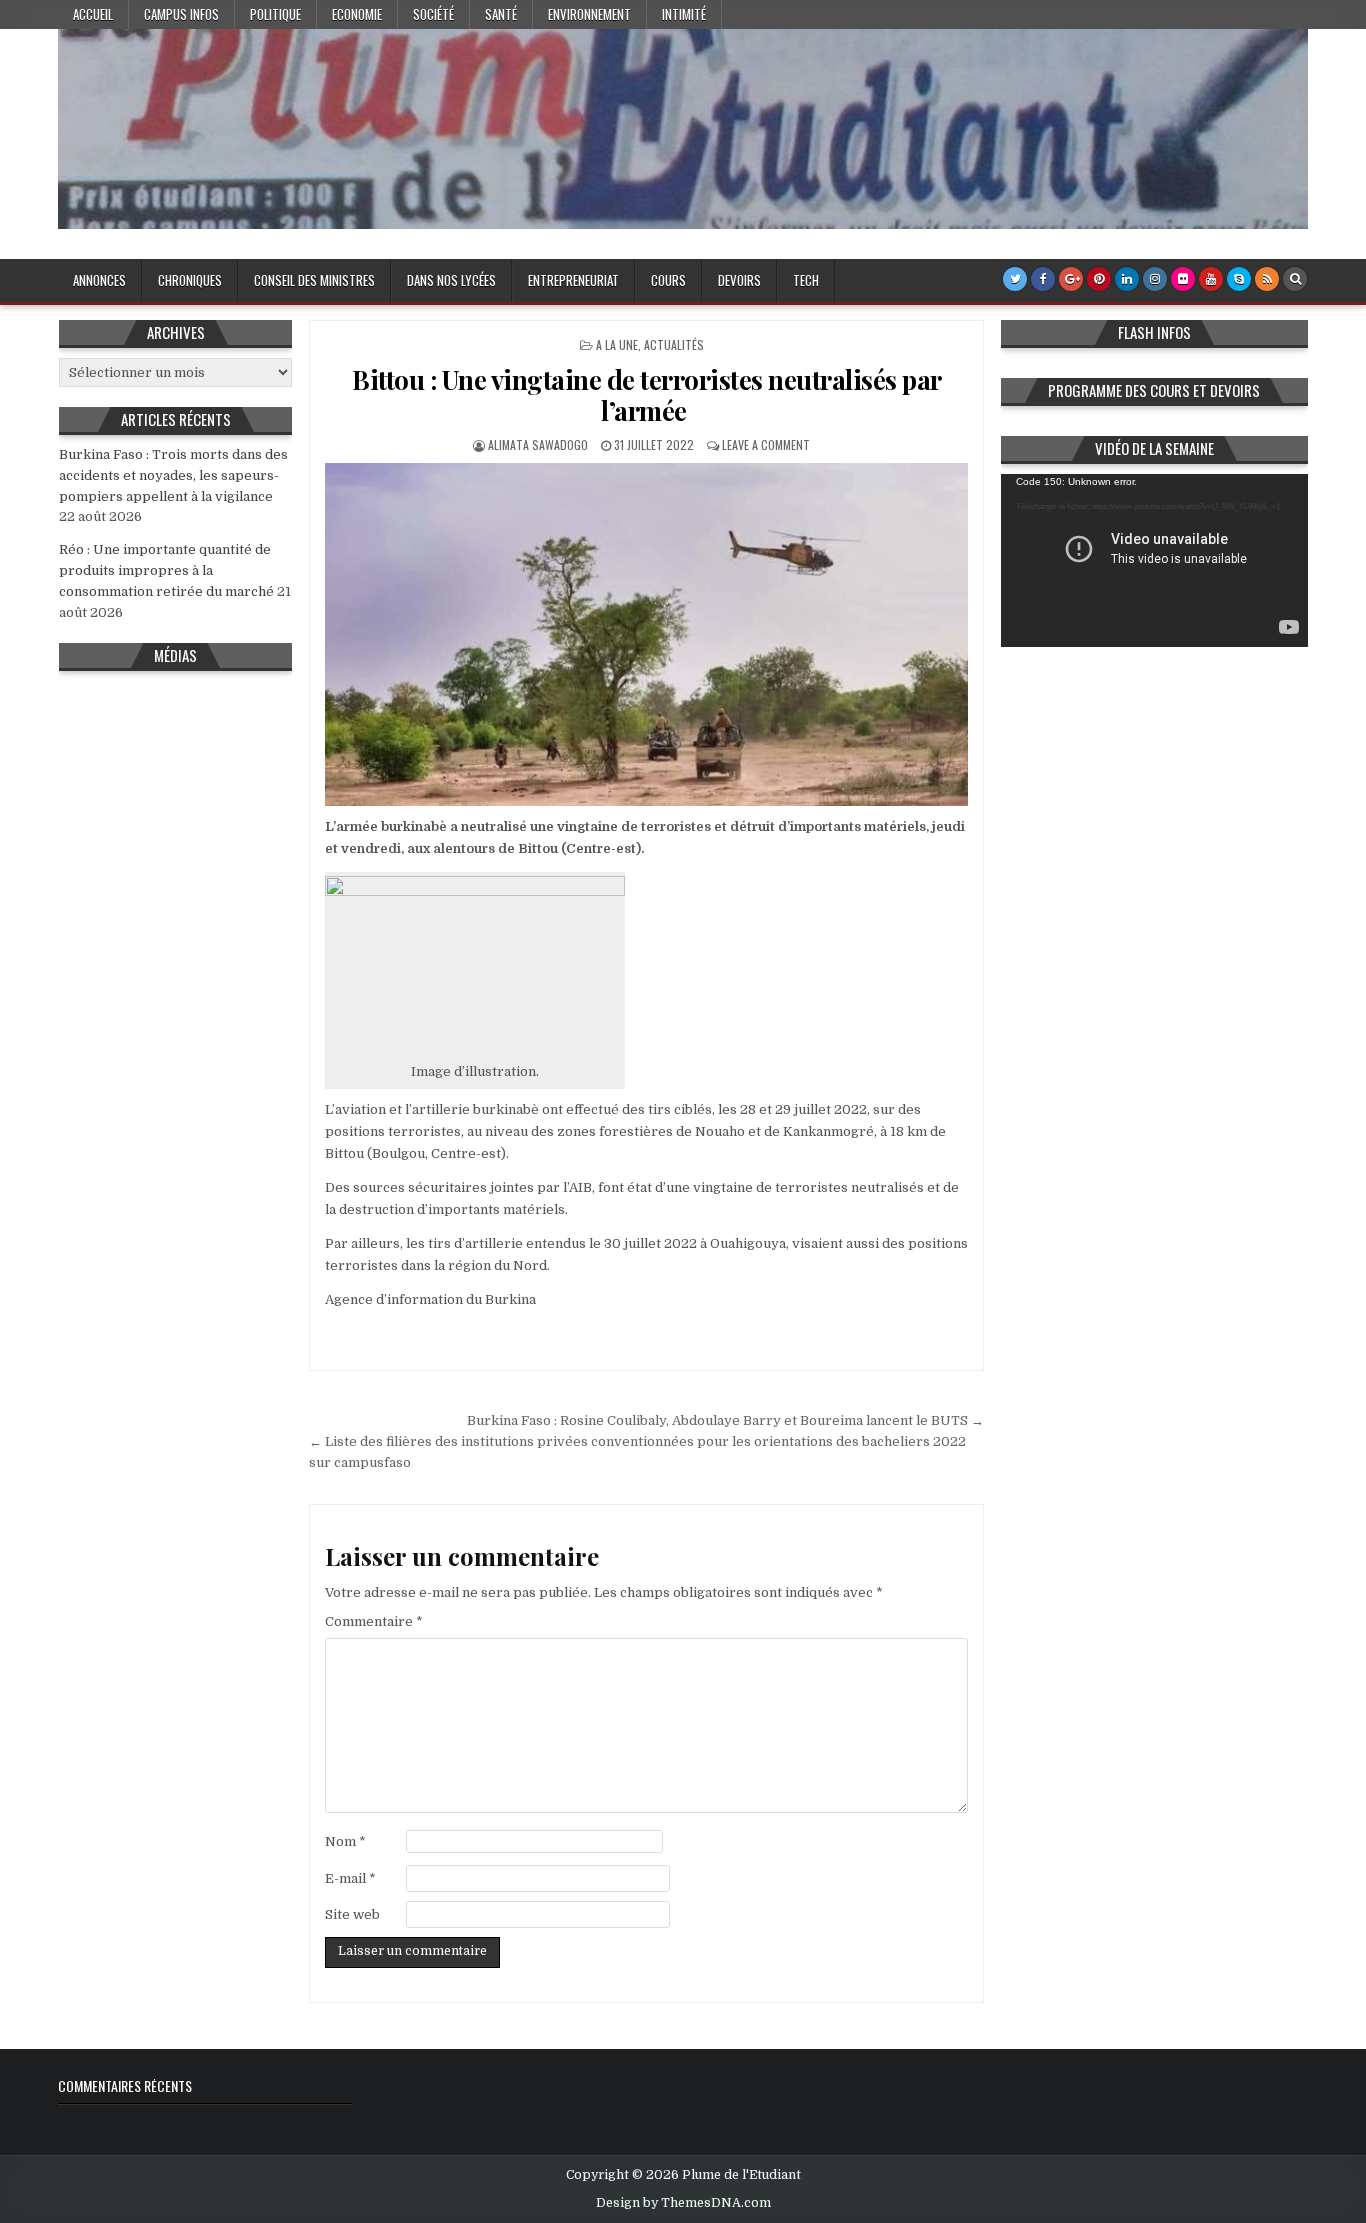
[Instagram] (1155, 279)
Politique (275, 14)
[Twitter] (1015, 279)
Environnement (589, 14)
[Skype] (1239, 279)
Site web (352, 1914)
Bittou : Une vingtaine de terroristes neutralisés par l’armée (647, 395)
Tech (806, 280)
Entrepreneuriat (573, 280)
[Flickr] (1183, 279)
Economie (357, 14)
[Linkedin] (1127, 279)
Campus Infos (181, 14)
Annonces (99, 280)
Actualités (674, 344)
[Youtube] (1211, 279)
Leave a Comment (766, 444)
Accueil (93, 14)
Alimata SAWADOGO (538, 444)
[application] (1155, 560)
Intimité (684, 14)
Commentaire (374, 1621)
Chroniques (190, 280)
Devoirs (739, 280)
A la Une (617, 344)
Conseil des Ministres (314, 280)
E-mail (350, 1878)
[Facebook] (1043, 279)
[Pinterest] (1099, 279)
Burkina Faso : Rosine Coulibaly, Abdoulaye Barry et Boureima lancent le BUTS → (725, 1420)
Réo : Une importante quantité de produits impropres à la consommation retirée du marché (166, 570)
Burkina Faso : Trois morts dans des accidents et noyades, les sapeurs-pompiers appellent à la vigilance (173, 475)
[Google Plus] (1071, 279)
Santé (501, 14)
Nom (345, 1841)
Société (433, 14)
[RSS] (1267, 279)
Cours (668, 280)
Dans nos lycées (451, 280)
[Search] (1295, 279)
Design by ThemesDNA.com (683, 2203)
